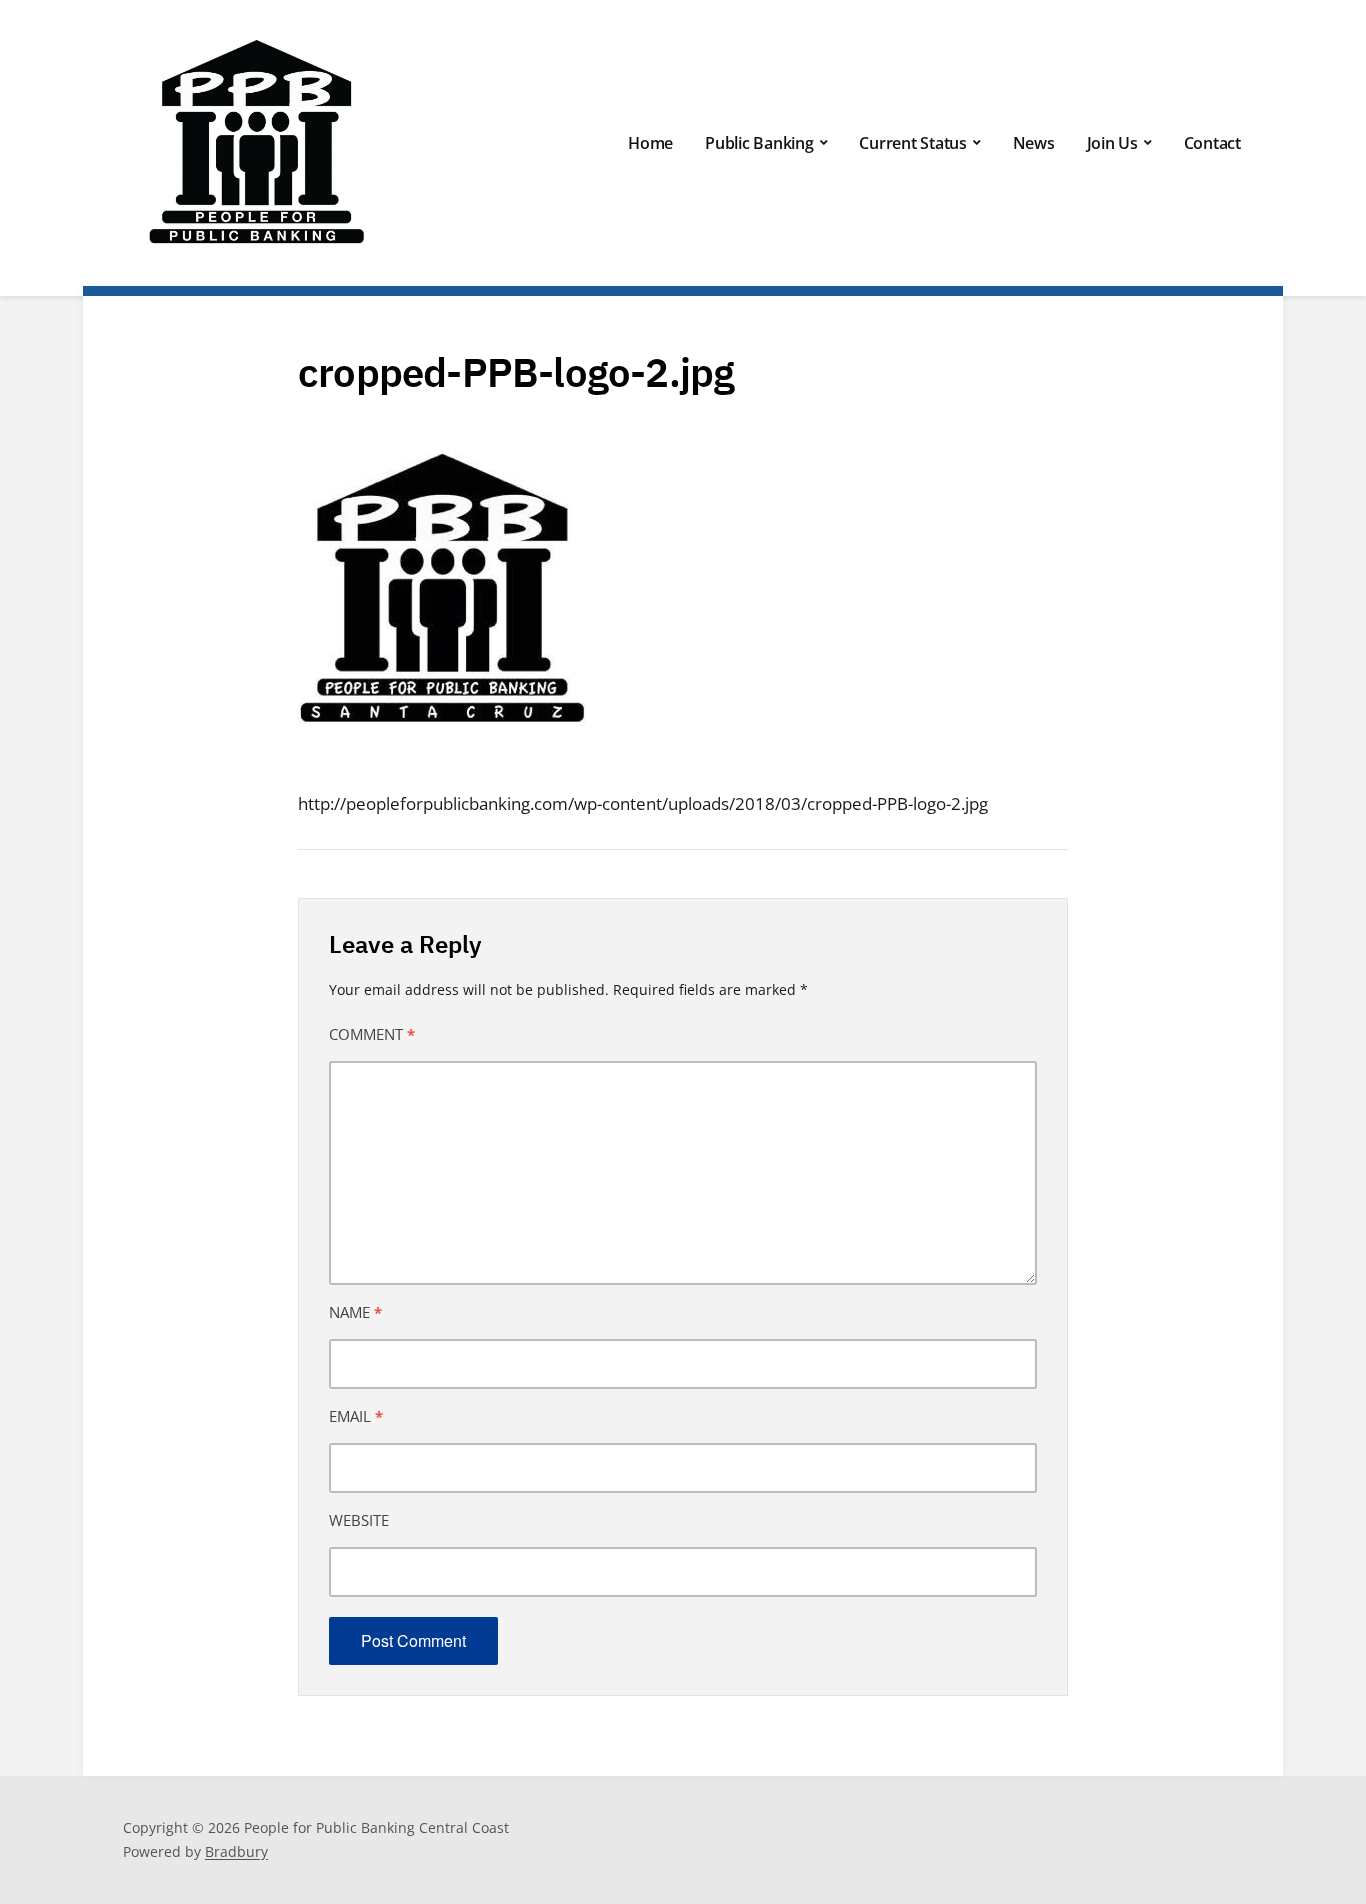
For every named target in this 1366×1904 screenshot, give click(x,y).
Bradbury (236, 1851)
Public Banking (759, 143)
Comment (372, 1034)
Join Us (1112, 143)
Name (355, 1312)
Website (359, 1520)
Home (650, 143)
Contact (1212, 143)
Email (356, 1416)
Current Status (913, 143)
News (1034, 143)
